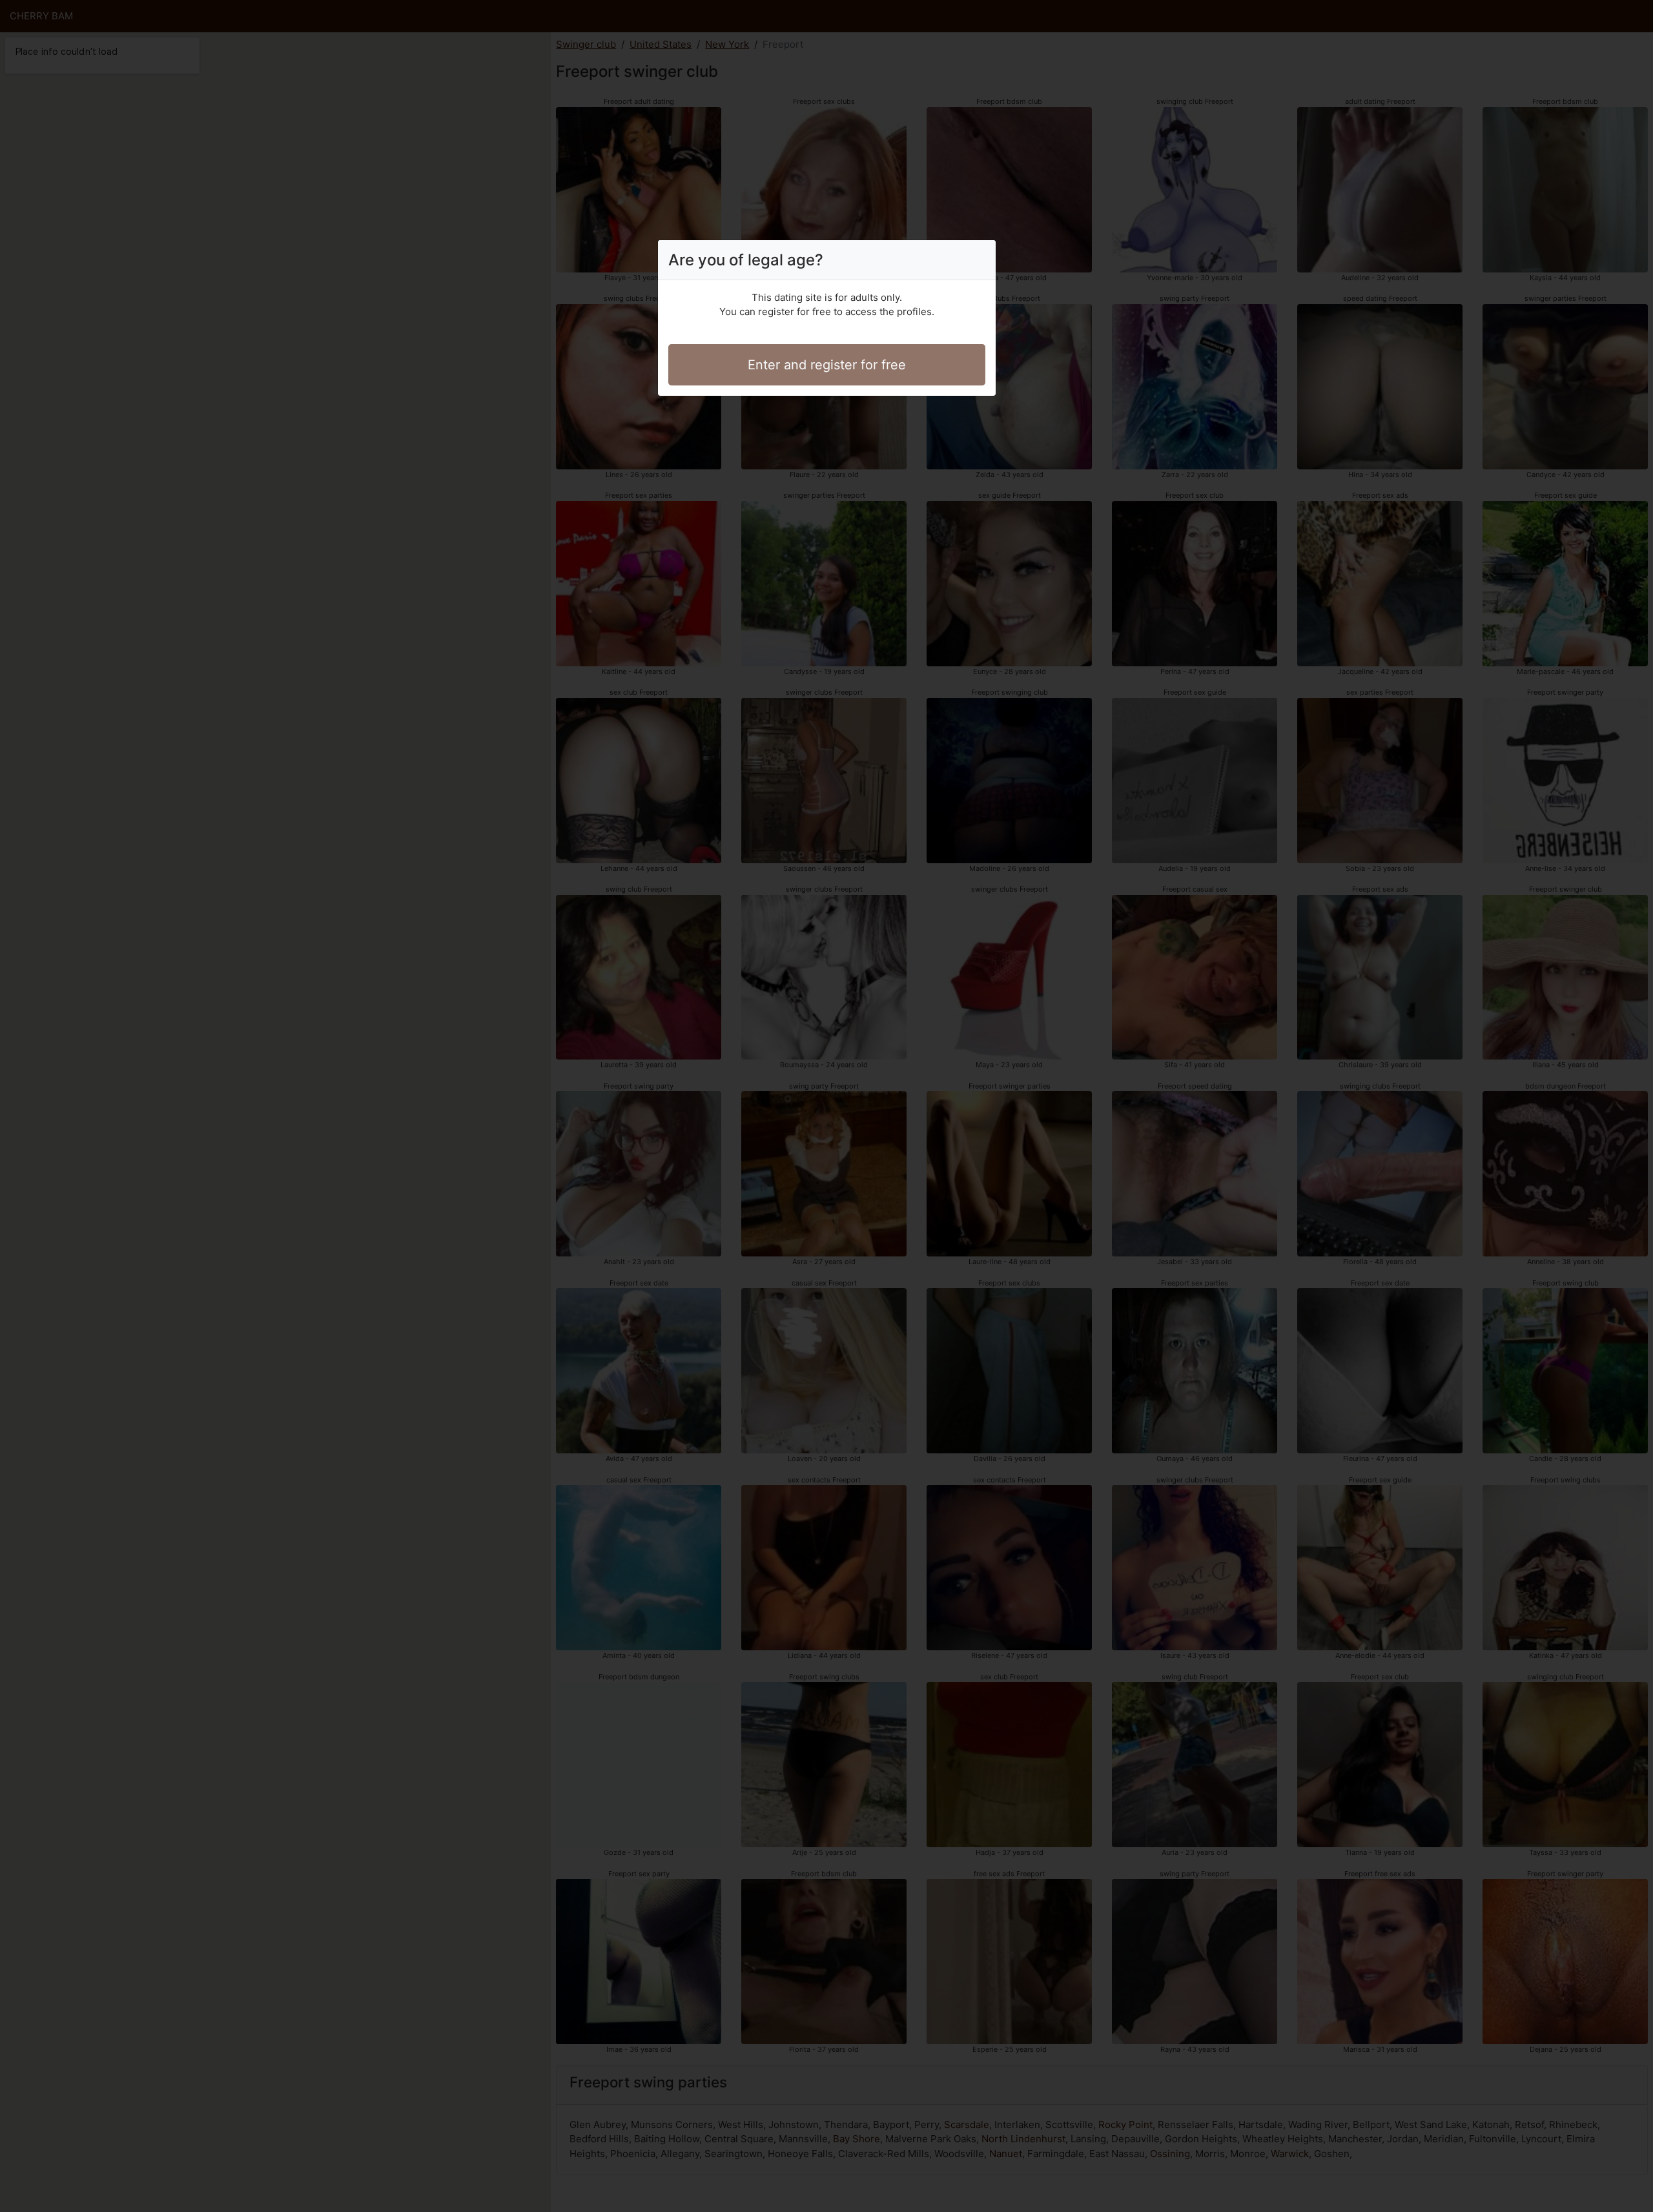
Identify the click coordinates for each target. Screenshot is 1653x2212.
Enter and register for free (827, 365)
